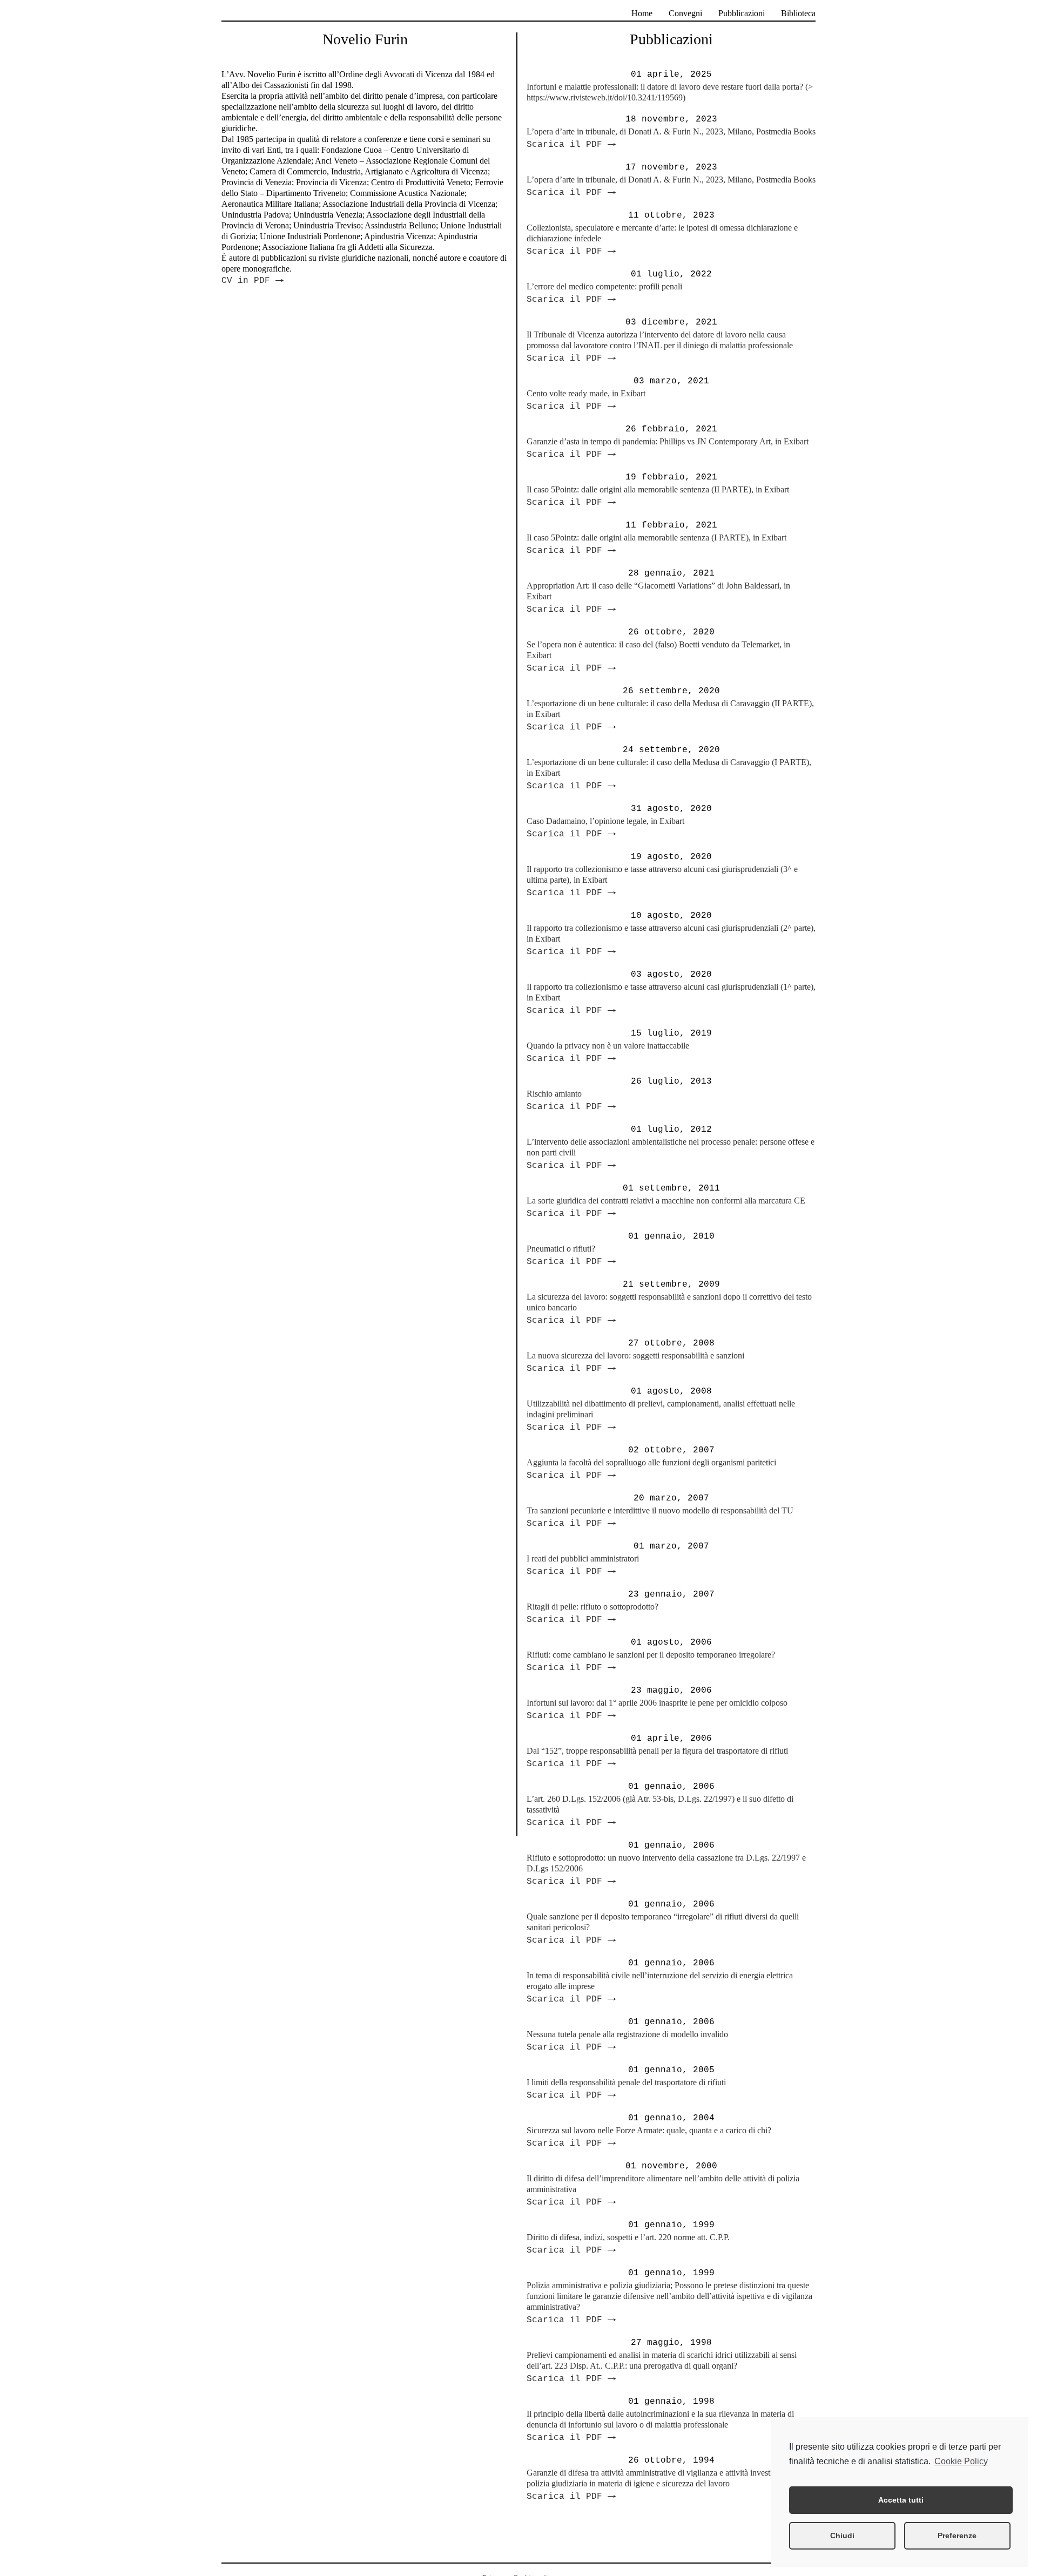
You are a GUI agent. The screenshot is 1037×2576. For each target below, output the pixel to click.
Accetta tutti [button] (901, 2500)
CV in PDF (252, 281)
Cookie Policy (961, 2461)
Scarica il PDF (571, 145)
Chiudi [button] (842, 2536)
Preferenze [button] (957, 2536)
